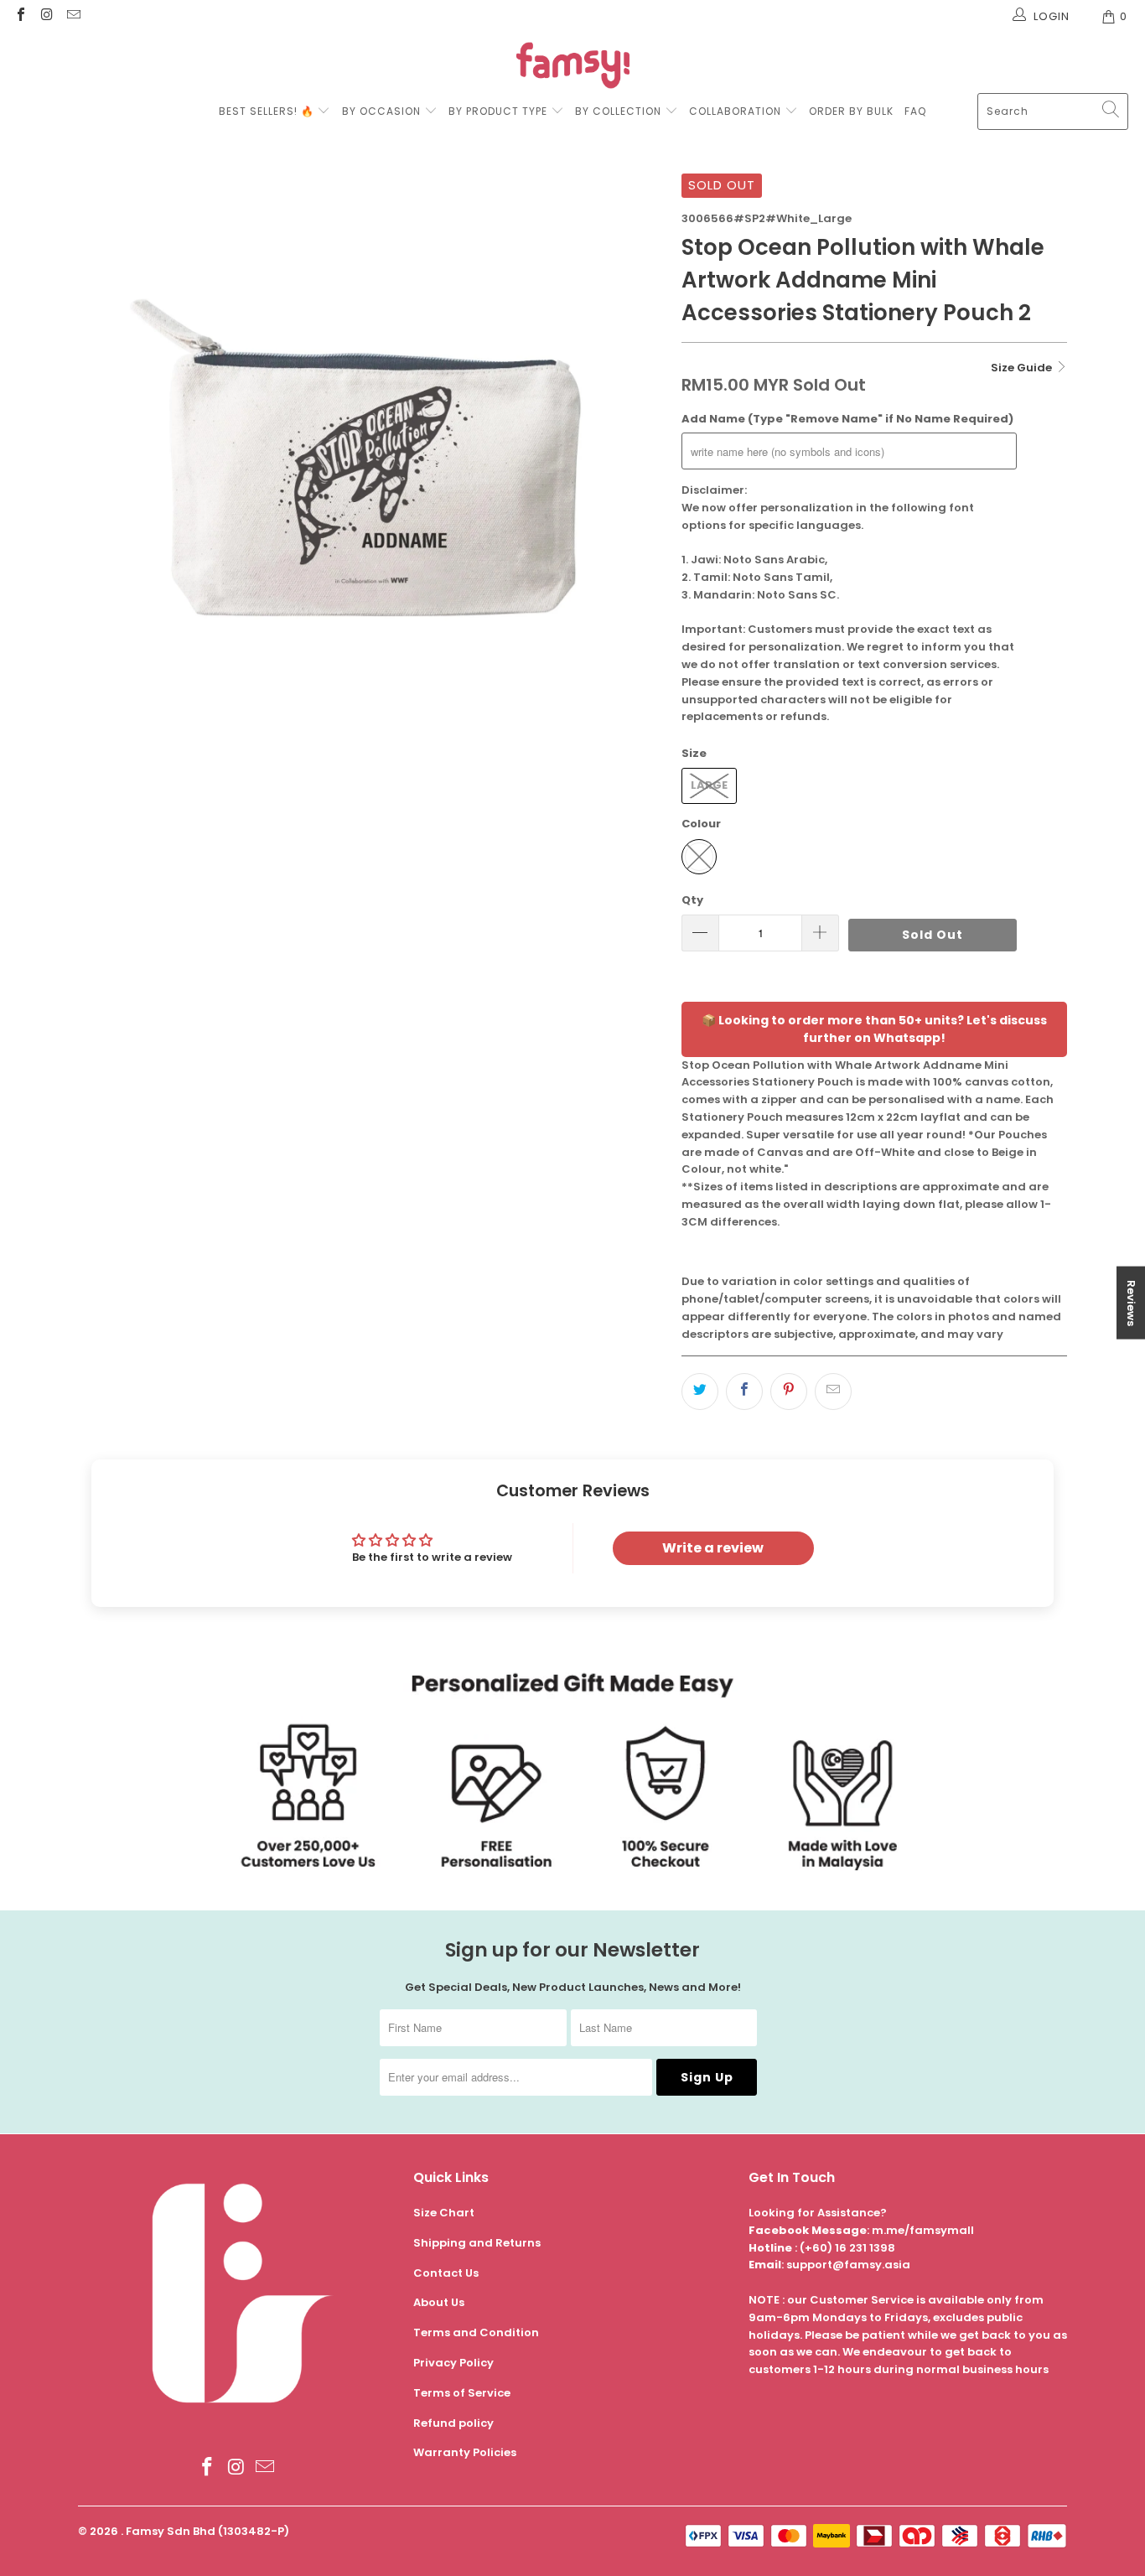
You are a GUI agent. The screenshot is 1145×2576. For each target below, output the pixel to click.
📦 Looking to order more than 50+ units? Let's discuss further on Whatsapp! (874, 1029)
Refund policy (453, 2423)
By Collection (618, 111)
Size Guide (1023, 368)
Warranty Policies (465, 2452)
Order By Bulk (851, 111)
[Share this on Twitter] (700, 1392)
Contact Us (446, 2273)
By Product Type (498, 111)
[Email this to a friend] (833, 1392)
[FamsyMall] (573, 67)
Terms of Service (462, 2393)
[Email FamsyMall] (73, 16)
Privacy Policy (453, 2363)
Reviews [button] (1131, 1302)
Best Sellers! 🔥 (268, 111)
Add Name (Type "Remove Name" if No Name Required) (847, 419)
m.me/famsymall (923, 2230)
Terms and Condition (476, 2332)
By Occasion (381, 111)
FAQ (915, 111)
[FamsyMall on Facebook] (20, 16)
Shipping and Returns (477, 2243)
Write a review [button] (713, 1548)
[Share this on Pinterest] (789, 1392)
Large (709, 785)
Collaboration (737, 111)
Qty (692, 900)
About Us (439, 2302)
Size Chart (444, 2213)
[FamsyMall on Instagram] (46, 16)
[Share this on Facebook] (744, 1392)
